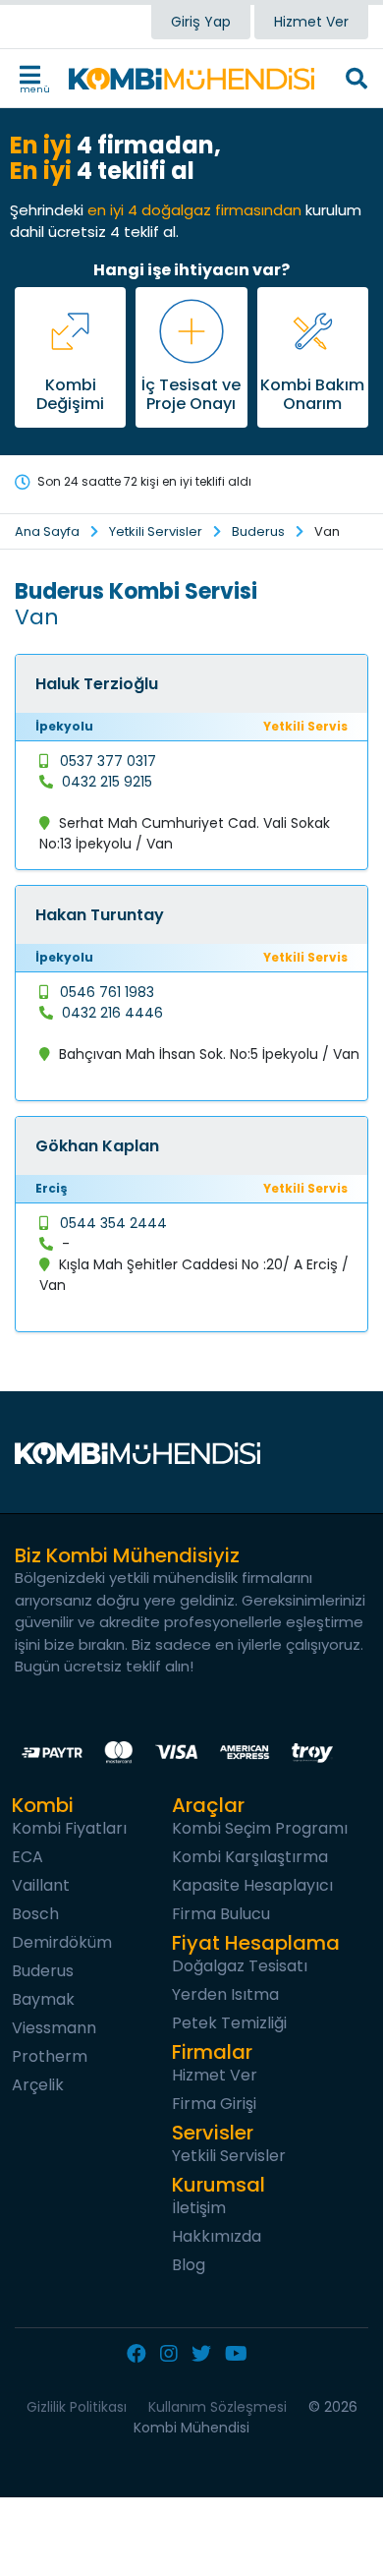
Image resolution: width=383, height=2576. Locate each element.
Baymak (43, 1999)
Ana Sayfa (47, 531)
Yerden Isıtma (225, 1994)
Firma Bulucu (221, 1914)
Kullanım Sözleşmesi (218, 2407)
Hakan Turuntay (100, 915)
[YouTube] (241, 2355)
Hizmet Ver (311, 22)
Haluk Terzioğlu (97, 684)
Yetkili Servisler (156, 531)
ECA (27, 1857)
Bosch (35, 1914)
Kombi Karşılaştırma (250, 1857)
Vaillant (41, 1885)
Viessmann (54, 2028)
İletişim (199, 2208)
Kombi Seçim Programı (260, 1828)
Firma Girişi (214, 2104)
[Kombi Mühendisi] (191, 79)
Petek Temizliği (229, 2023)
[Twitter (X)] (206, 2355)
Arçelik (38, 2085)
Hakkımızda (217, 2236)
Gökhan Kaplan (97, 1146)
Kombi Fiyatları (69, 1828)
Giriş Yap (201, 22)
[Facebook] (141, 2355)
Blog (189, 2265)
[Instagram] (174, 2355)
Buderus (258, 531)
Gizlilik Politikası (77, 2407)
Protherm (50, 2056)
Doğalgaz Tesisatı (240, 1966)
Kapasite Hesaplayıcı (252, 1885)
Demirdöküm (62, 1942)
